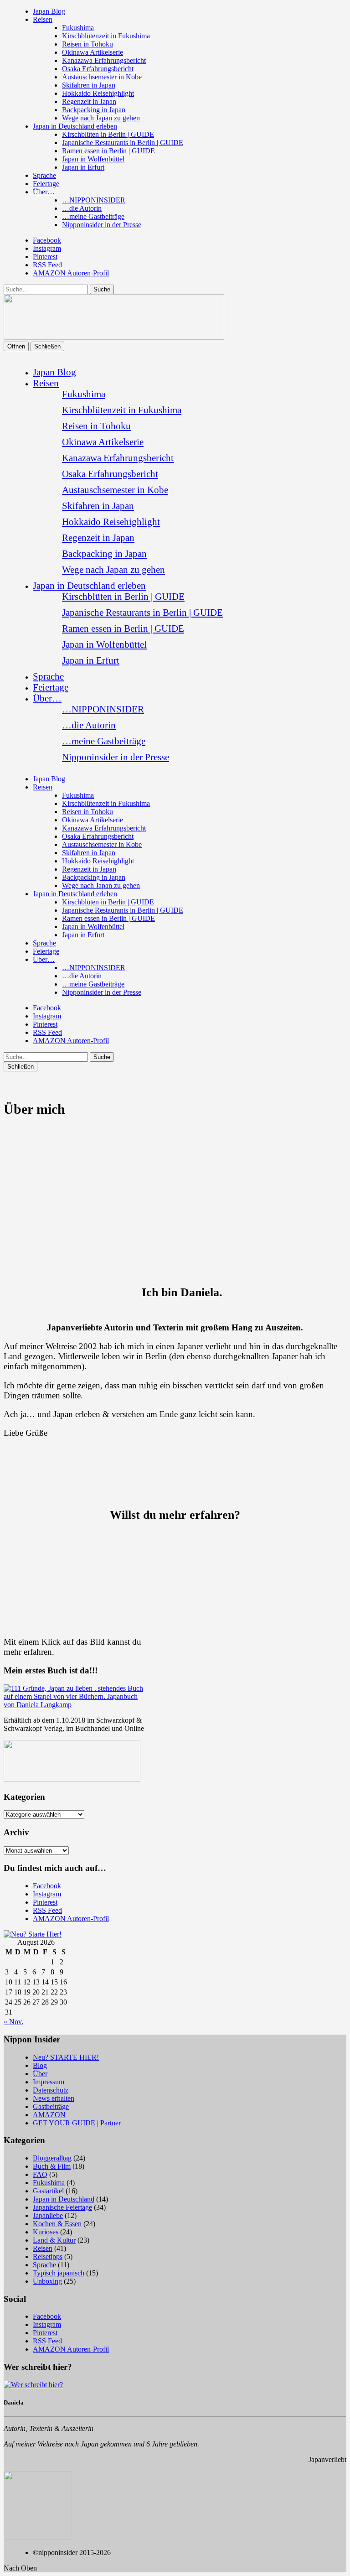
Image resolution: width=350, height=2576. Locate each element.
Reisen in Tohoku (87, 44)
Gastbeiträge (51, 2106)
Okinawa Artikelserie (93, 52)
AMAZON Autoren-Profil (71, 273)
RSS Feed (47, 265)
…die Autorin (82, 208)
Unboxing (47, 2281)
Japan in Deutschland (64, 2199)
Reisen (43, 19)
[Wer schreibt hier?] (33, 2385)
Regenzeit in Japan (89, 101)
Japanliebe (48, 2215)
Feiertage (46, 184)
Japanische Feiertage (62, 2207)
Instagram (47, 248)
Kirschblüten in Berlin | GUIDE (108, 134)
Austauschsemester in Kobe (102, 77)
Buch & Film (52, 2166)
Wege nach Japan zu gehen (101, 118)
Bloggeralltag (52, 2158)
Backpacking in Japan (94, 110)
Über (40, 2074)
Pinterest (45, 257)
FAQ (40, 2174)
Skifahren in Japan (89, 85)
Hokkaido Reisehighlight (98, 93)
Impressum (49, 2082)
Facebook (47, 240)
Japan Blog (49, 11)
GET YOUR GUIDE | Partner (77, 2123)
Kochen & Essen (57, 2224)
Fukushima (78, 28)
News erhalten (54, 2098)
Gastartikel (48, 2191)
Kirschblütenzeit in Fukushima (106, 36)
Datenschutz (51, 2090)
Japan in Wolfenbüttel (93, 159)
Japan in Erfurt (83, 167)
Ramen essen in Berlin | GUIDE (108, 151)
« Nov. (13, 2022)
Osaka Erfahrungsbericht (98, 69)
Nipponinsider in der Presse (102, 225)
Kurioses (46, 2232)
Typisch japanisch (59, 2273)
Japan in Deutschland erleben (75, 126)
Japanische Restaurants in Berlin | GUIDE (123, 143)
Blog (40, 2065)
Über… (44, 192)
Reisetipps (48, 2257)
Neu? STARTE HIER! (66, 2057)
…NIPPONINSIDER (94, 200)
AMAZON (49, 2115)
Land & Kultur (54, 2240)
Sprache (44, 175)
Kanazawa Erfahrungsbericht (104, 60)
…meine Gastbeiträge (93, 216)
